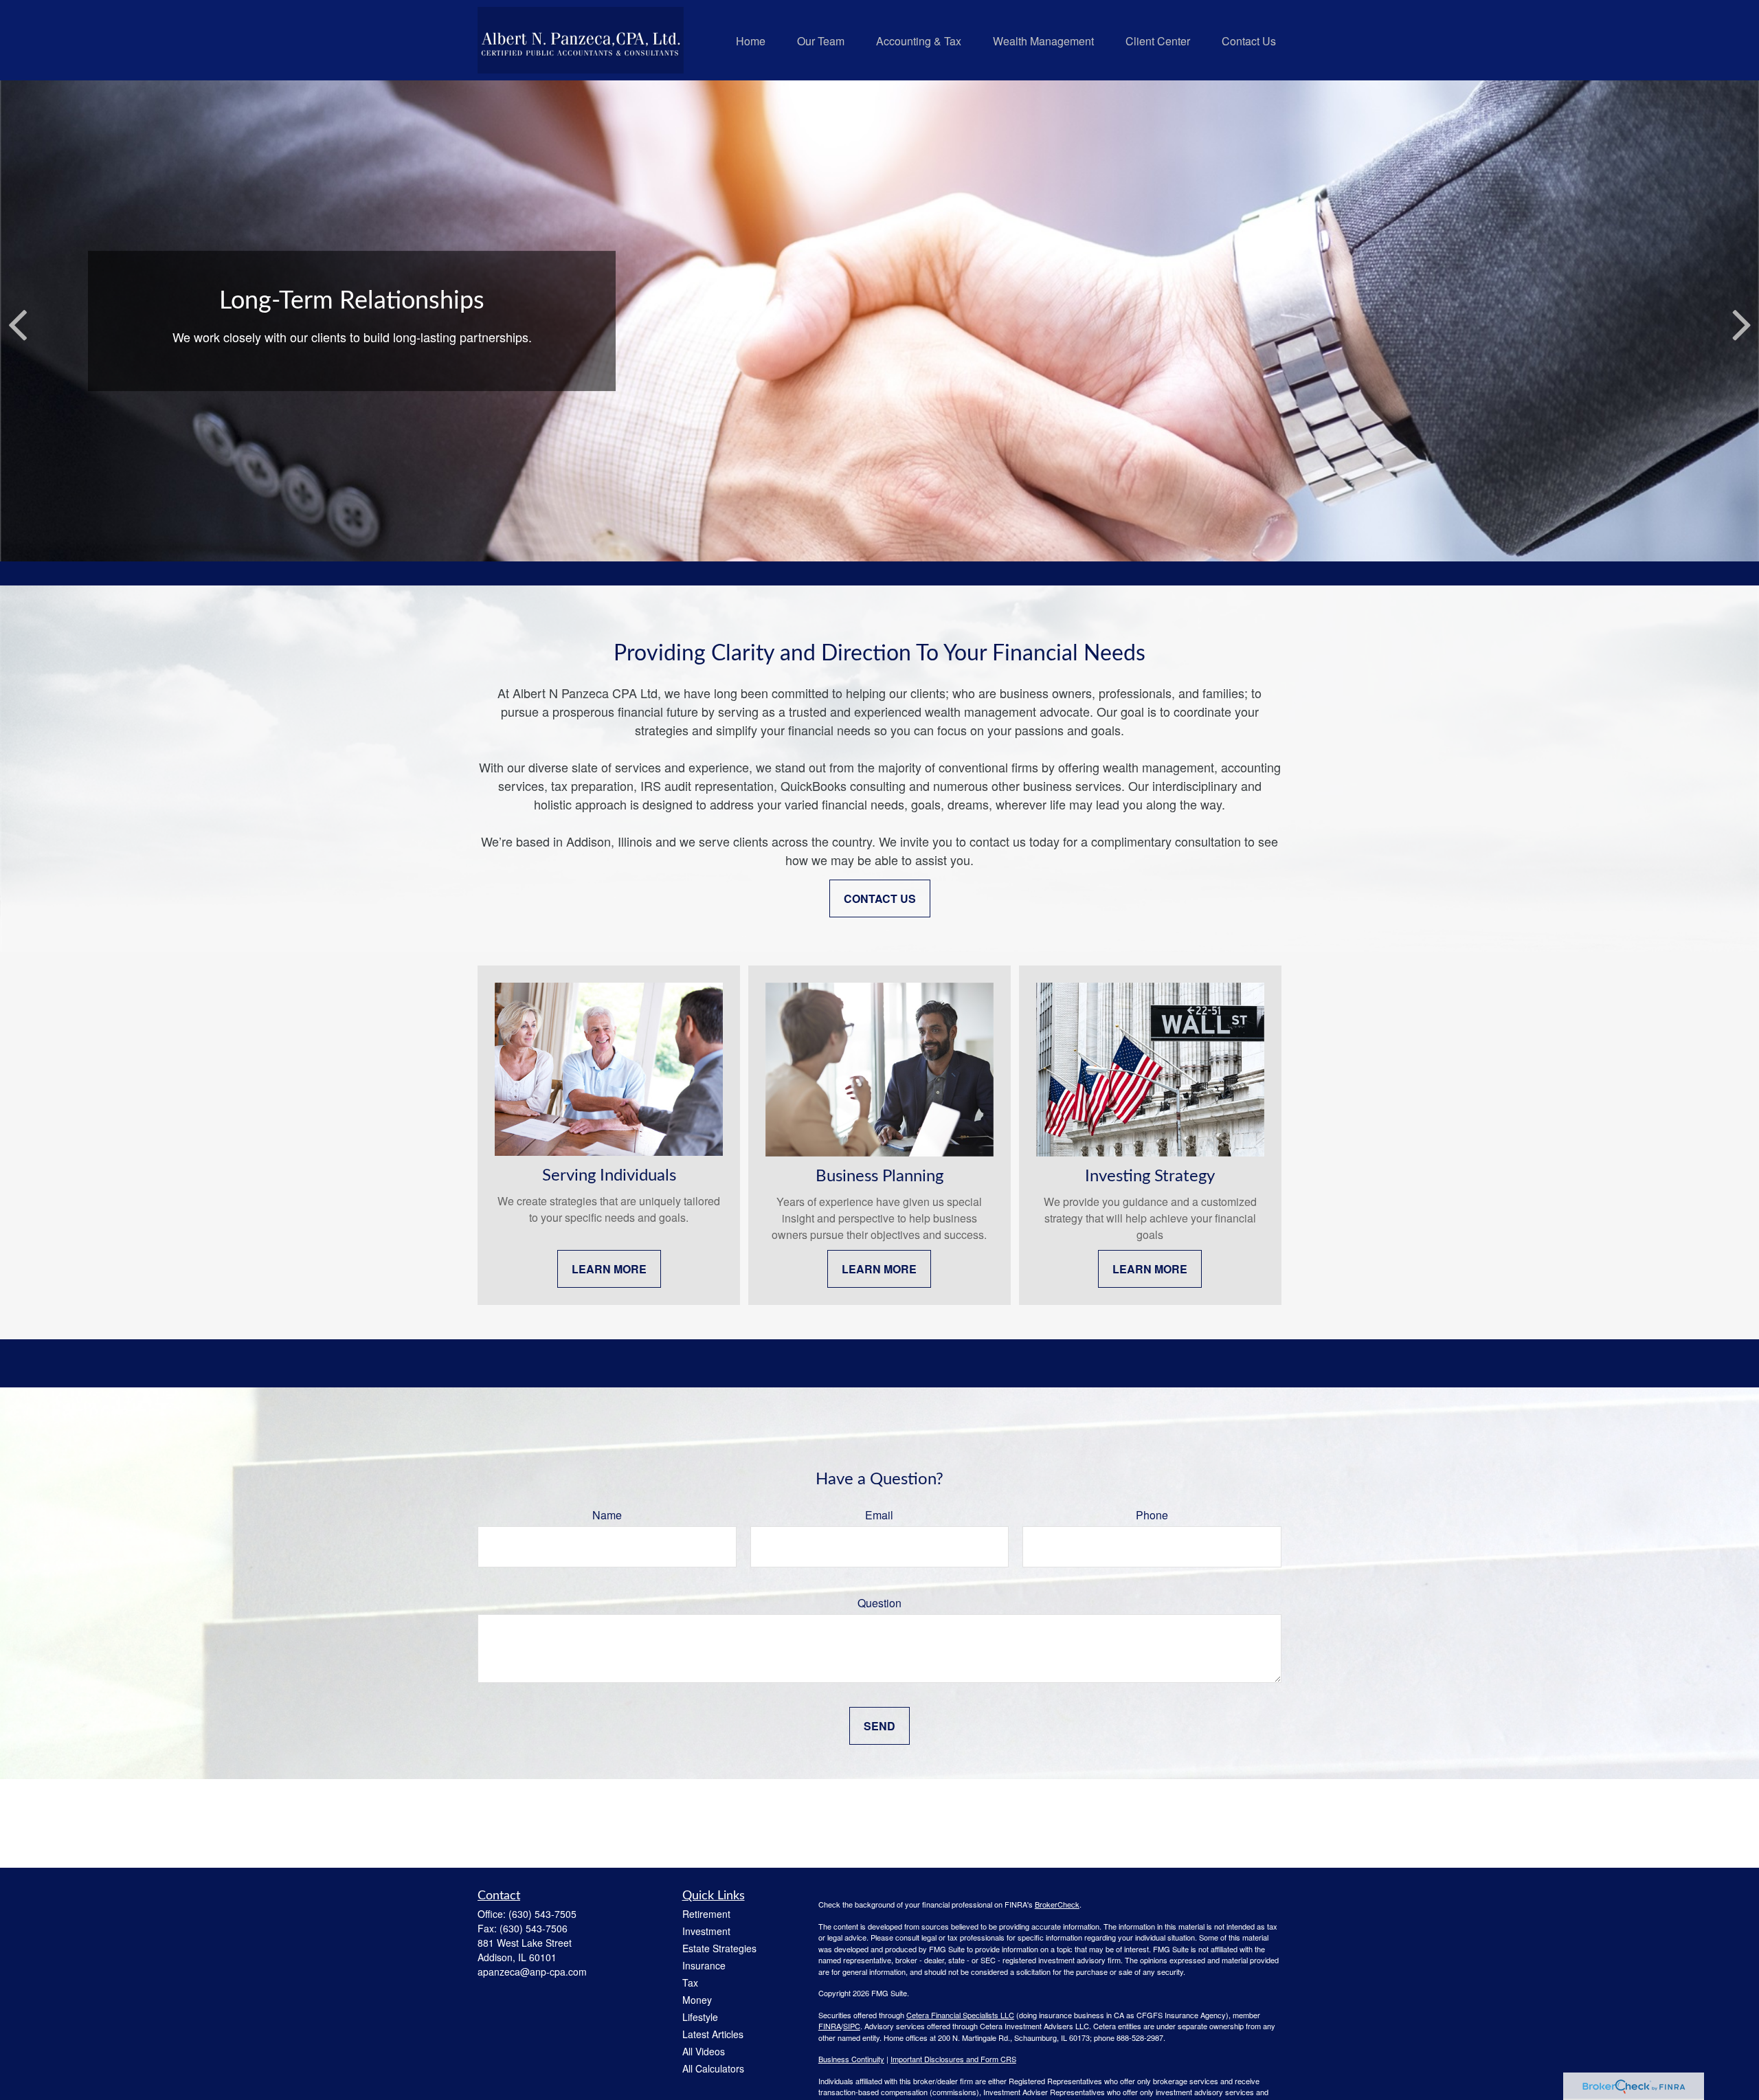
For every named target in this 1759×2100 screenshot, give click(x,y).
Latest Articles (713, 2034)
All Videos (704, 2051)
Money (697, 2000)
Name (607, 1515)
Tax (690, 1982)
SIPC (852, 2026)
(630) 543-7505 (542, 1914)
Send (879, 1726)
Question (879, 1603)
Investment (706, 1931)
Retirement (706, 1914)
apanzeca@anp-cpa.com (532, 1971)
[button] (751, 40)
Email (879, 1515)
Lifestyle (700, 2017)
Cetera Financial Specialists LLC (960, 2015)
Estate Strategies (719, 1948)
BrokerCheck (1057, 1904)
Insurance (704, 1965)
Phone (1152, 1515)
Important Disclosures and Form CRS (953, 2059)
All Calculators (713, 2068)
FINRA (830, 2026)
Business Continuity (851, 2059)
